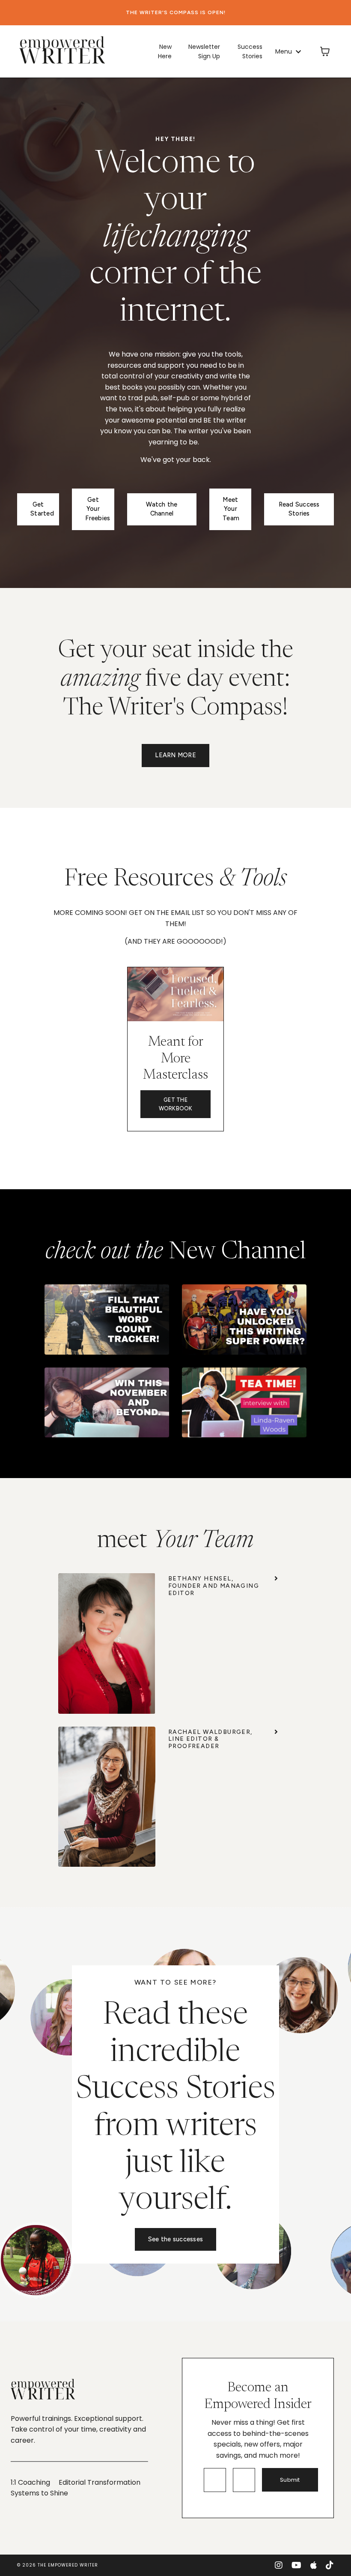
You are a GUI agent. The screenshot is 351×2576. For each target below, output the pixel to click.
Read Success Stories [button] (299, 509)
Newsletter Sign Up (204, 51)
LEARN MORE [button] (175, 755)
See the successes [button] (175, 2239)
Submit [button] (290, 2480)
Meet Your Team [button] (231, 509)
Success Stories (250, 51)
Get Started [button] (42, 509)
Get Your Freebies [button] (98, 509)
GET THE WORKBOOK (176, 1104)
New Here (165, 51)
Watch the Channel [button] (162, 509)
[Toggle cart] (325, 51)
